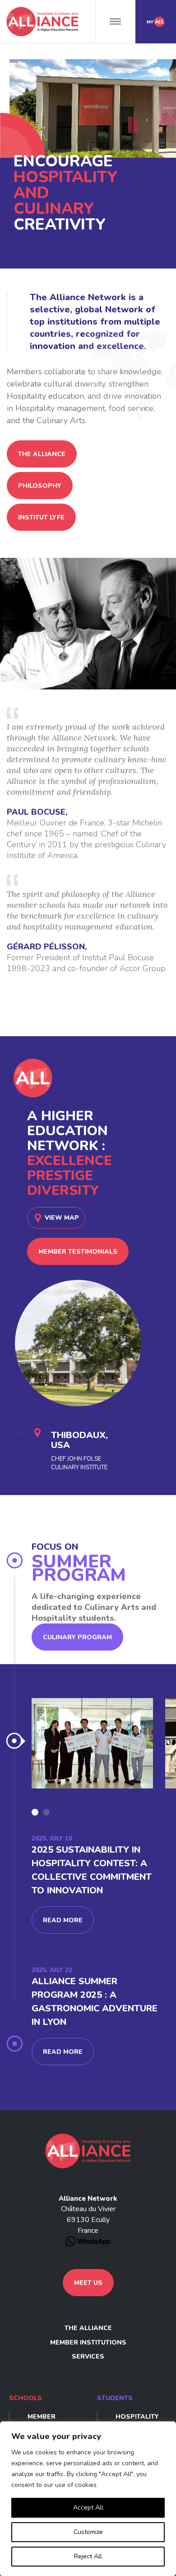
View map (62, 1218)
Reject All (88, 2556)
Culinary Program (77, 1637)
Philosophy (40, 486)
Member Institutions (88, 2342)
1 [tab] (35, 1812)
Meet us (88, 2283)
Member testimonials (78, 1252)
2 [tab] (46, 1812)
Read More (63, 1920)
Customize (88, 2532)
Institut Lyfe (41, 517)
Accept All (88, 2508)
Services (88, 2357)
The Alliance (42, 454)
